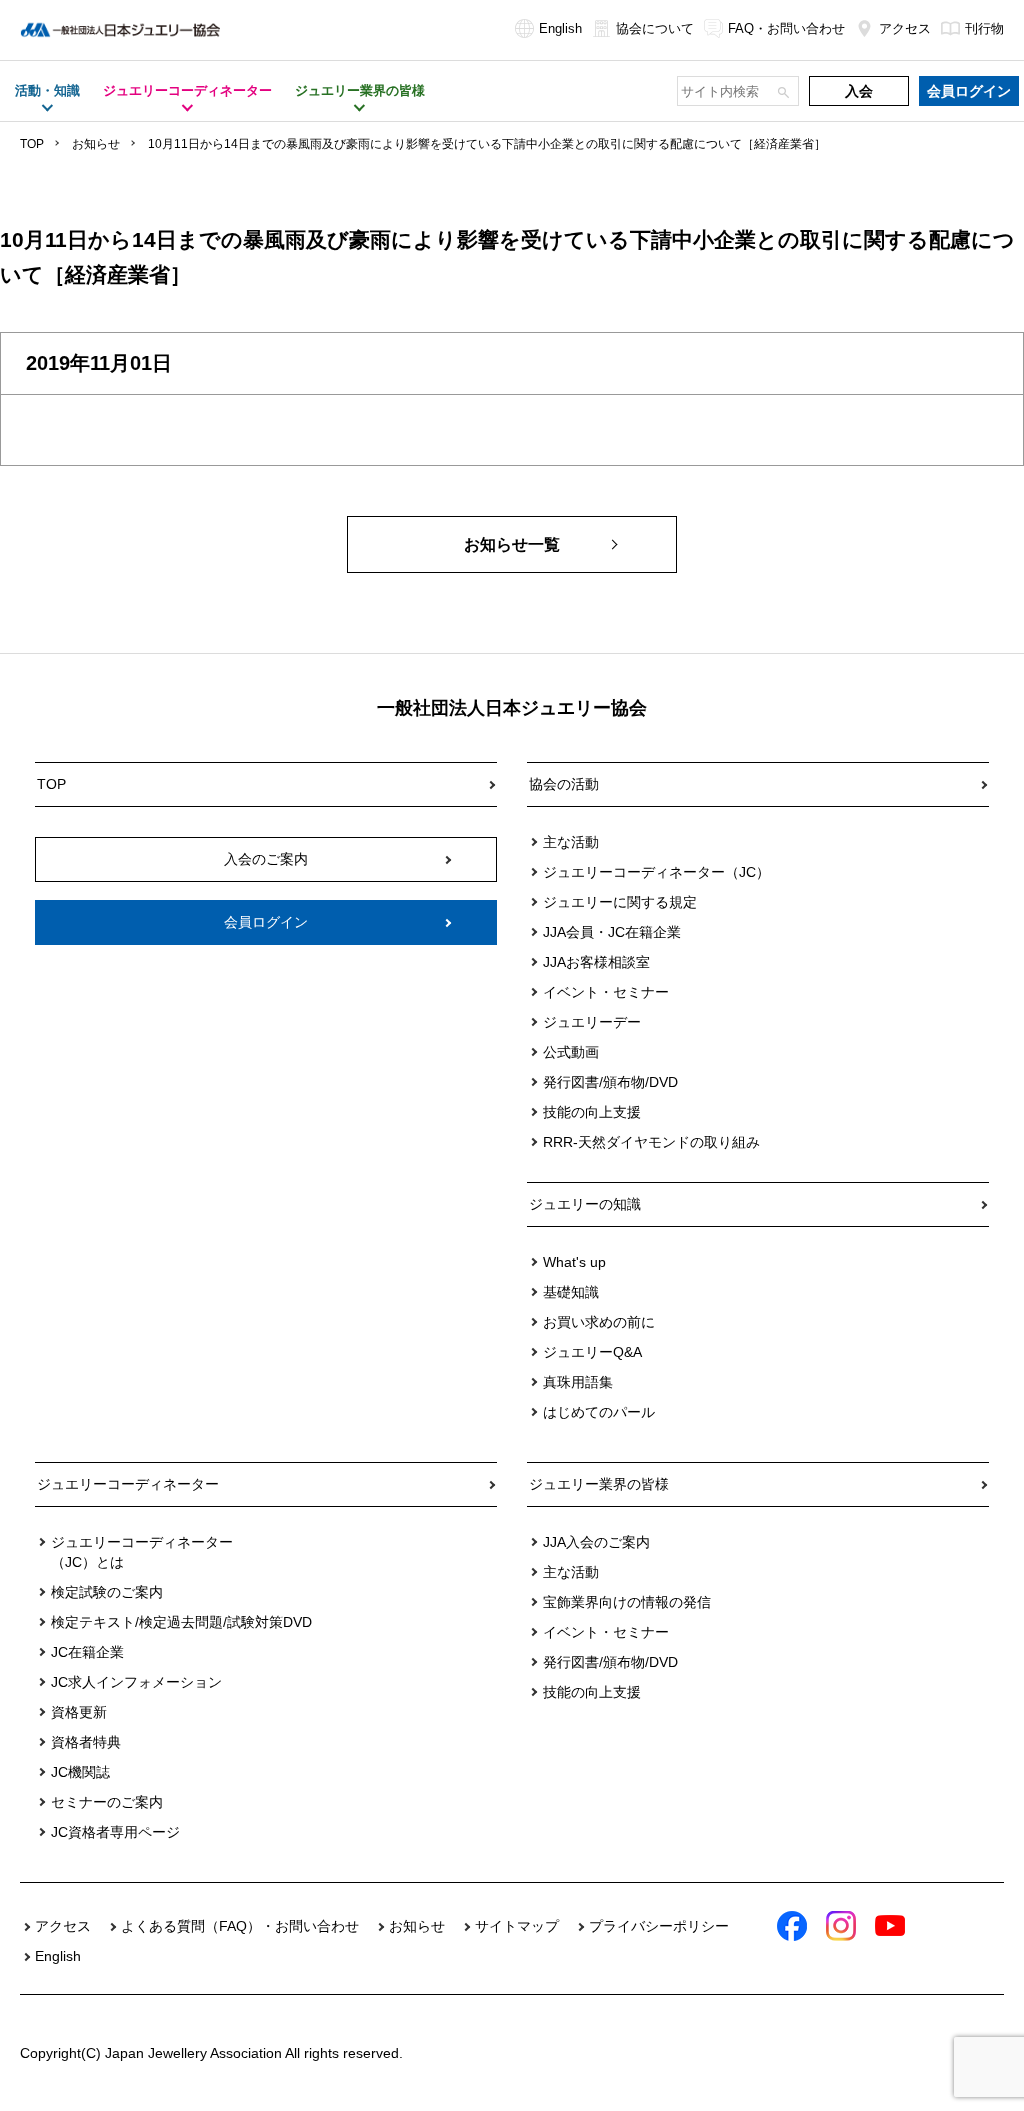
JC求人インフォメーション (136, 1682)
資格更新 (79, 1712)
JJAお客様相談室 (596, 962)
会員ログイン (969, 91)
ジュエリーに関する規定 (620, 902)
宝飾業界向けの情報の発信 (627, 1602)
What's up (574, 1262)
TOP (32, 144)
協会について (655, 28)
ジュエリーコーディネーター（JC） (656, 872)
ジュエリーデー (592, 1022)
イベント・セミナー (606, 992)
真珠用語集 (578, 1382)
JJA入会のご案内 (596, 1542)
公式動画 (571, 1052)
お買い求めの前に (599, 1322)
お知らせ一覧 (512, 544)
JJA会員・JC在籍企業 (612, 932)
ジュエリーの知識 (585, 1204)
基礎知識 (571, 1292)
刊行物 (984, 28)
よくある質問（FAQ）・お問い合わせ (240, 1926)
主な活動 (571, 842)
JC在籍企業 (87, 1652)
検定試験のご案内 (107, 1592)
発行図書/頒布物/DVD (610, 1082)
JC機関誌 (80, 1772)
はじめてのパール (599, 1412)
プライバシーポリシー (659, 1926)
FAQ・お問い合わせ (786, 28)
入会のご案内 (266, 859)
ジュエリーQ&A (592, 1352)
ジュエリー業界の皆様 (599, 1484)
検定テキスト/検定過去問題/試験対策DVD (181, 1622)
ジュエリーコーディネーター (128, 1484)
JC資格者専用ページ (115, 1832)
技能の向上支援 (592, 1112)
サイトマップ (517, 1926)
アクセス (905, 28)
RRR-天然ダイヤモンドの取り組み (651, 1142)
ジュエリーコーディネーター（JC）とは (142, 1552)
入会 (859, 91)
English (560, 28)
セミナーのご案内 (107, 1802)
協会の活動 (564, 784)
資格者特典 (86, 1742)
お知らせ (96, 144)
